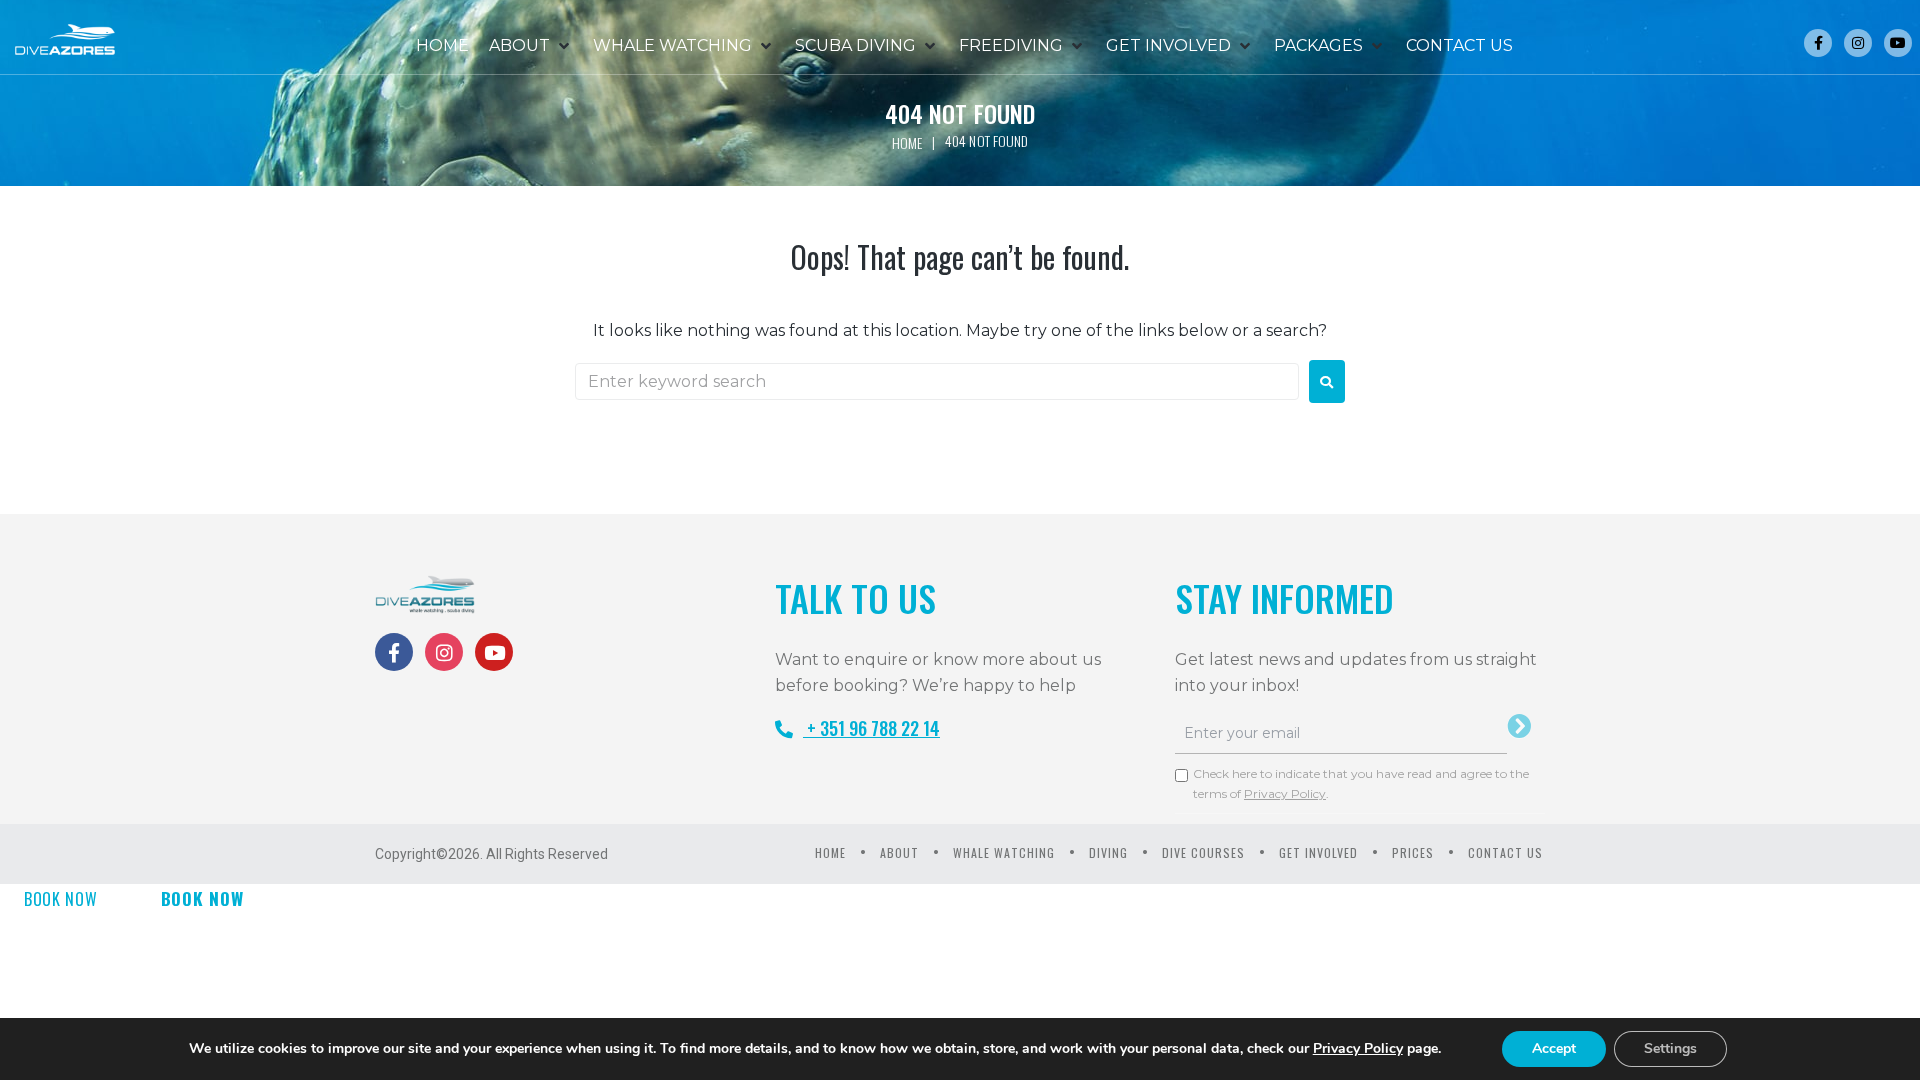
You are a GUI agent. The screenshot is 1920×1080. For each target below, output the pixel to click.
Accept (1554, 1048)
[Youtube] (1898, 43)
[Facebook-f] (1818, 43)
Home (907, 142)
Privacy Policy (1285, 793)
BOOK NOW (61, 899)
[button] (531, 46)
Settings (1670, 1048)
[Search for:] (937, 381)
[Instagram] (1858, 43)
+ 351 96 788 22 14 (871, 728)
